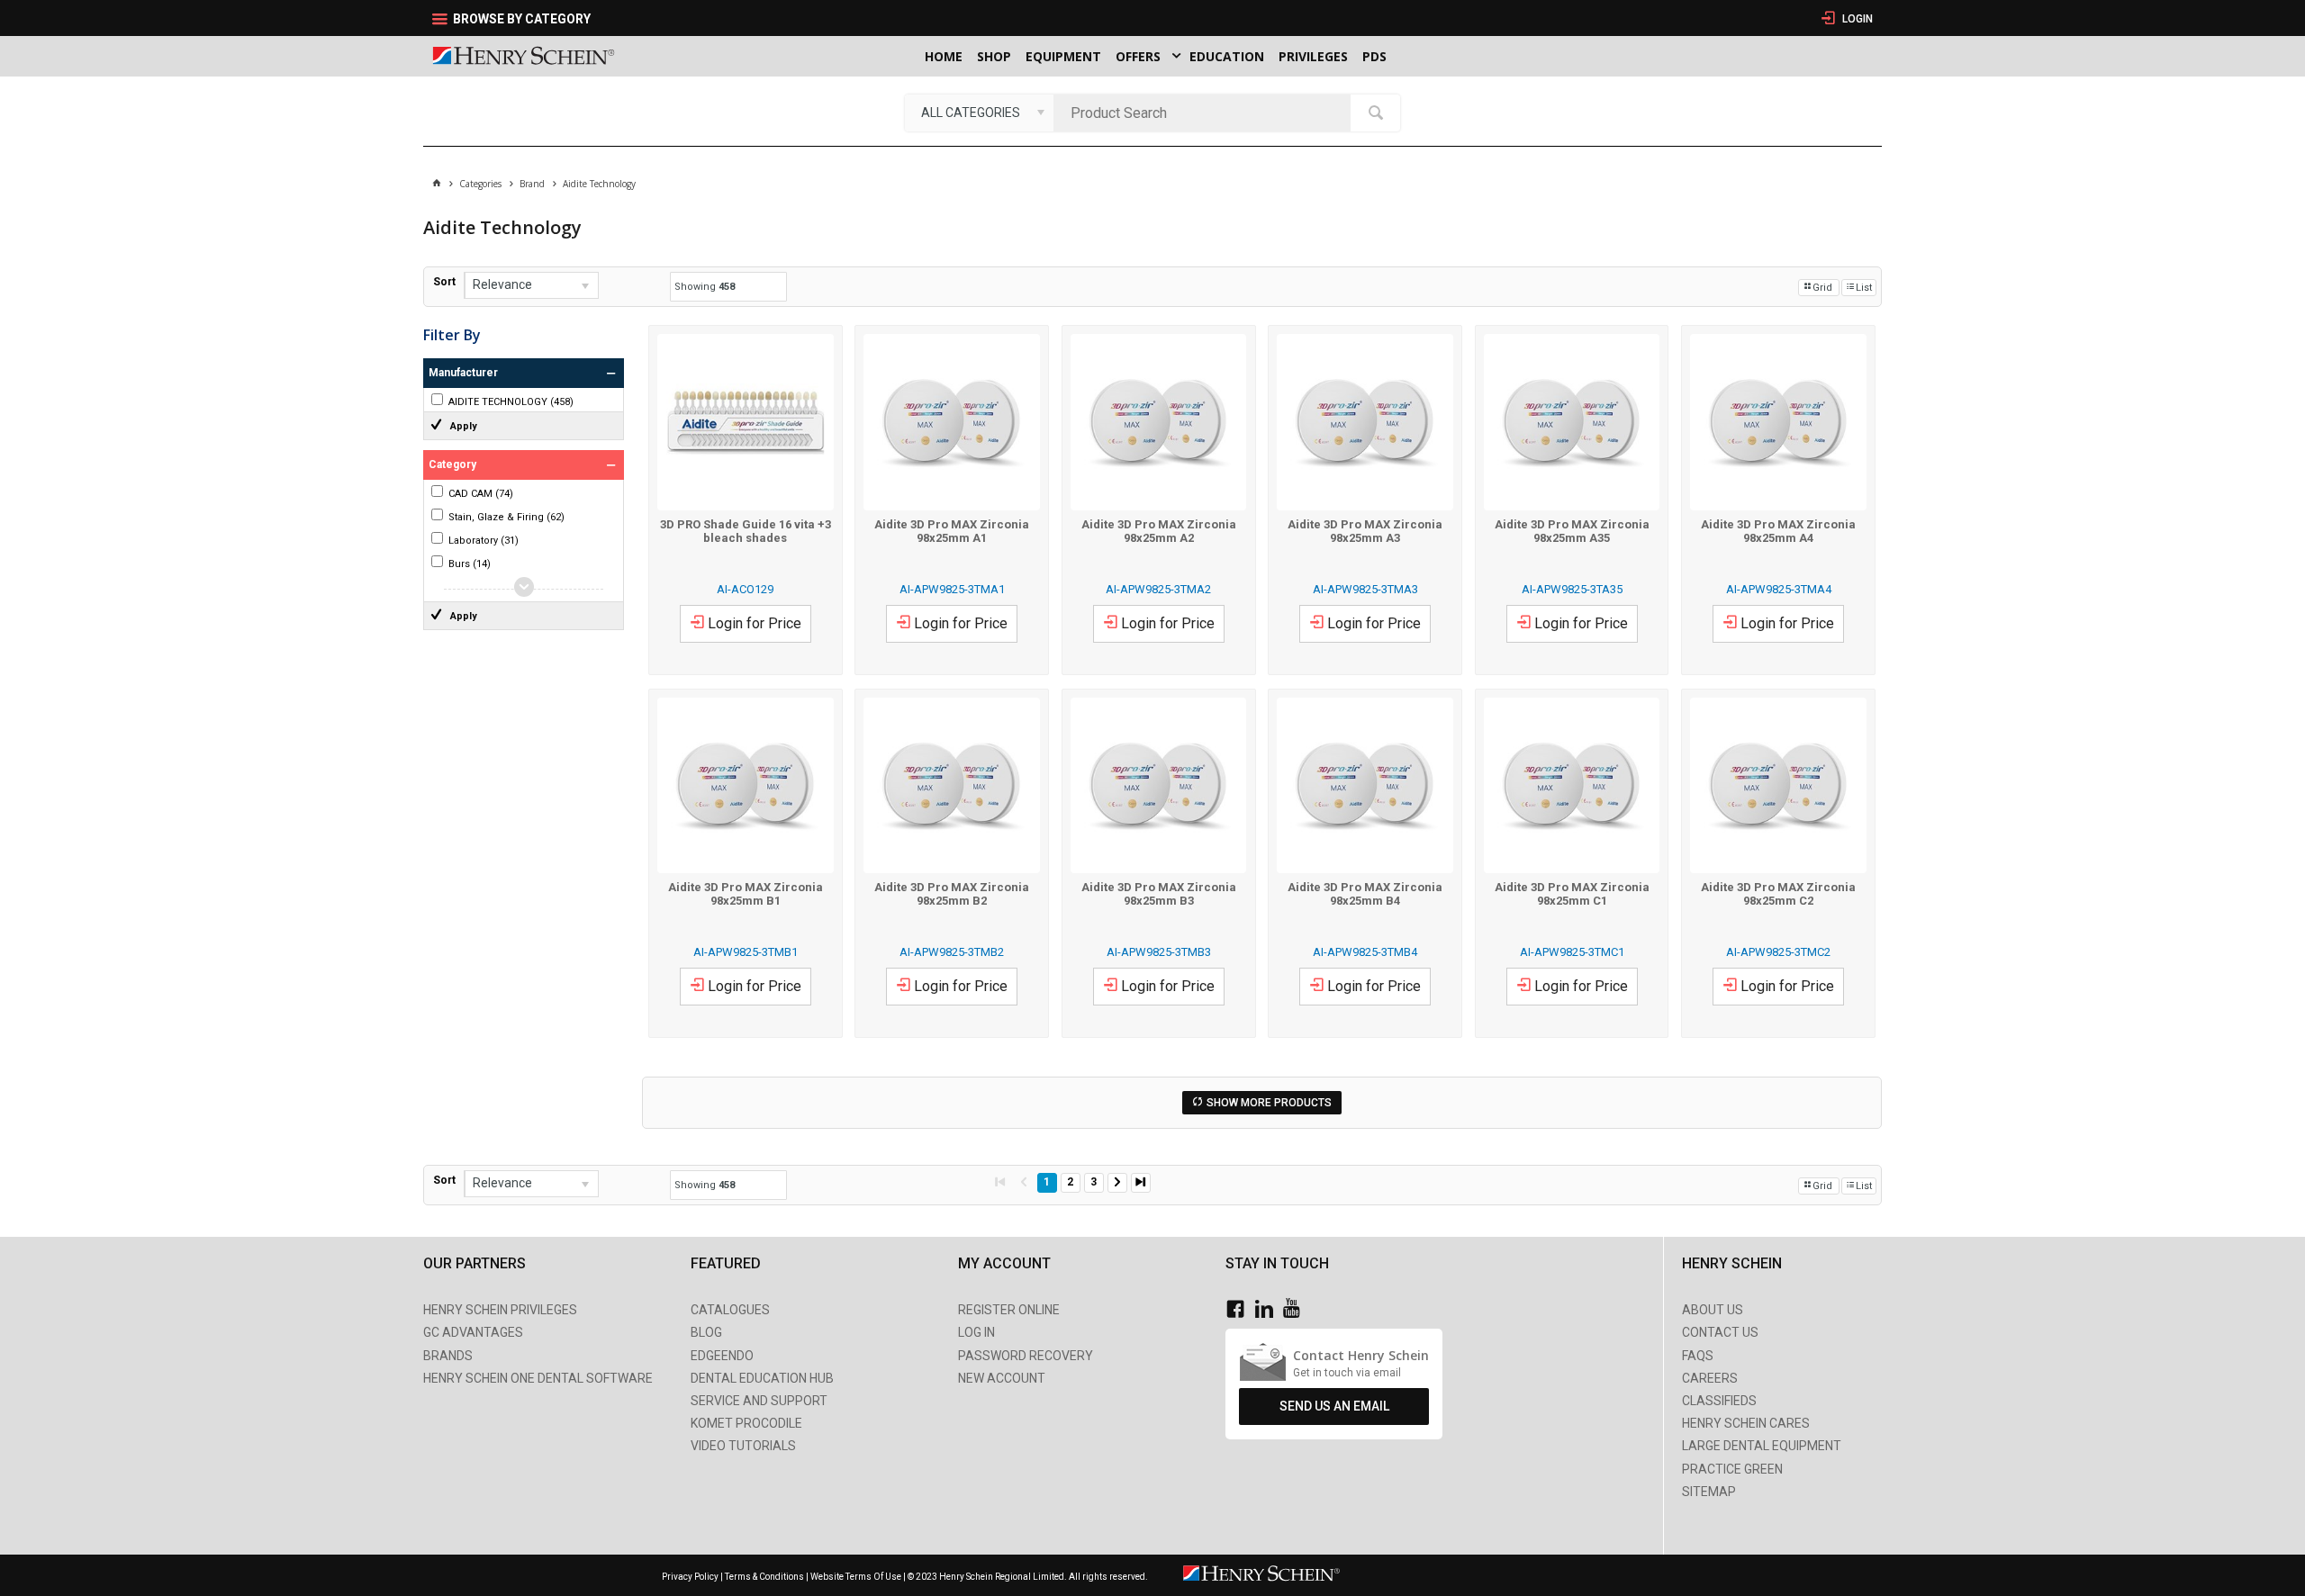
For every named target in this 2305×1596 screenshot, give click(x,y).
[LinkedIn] (1269, 1309)
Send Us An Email (1334, 1406)
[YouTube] (1296, 1309)
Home (944, 56)
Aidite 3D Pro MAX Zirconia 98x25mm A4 (1778, 531)
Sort (444, 282)
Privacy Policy (691, 1577)
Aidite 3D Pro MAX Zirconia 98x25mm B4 (1365, 894)
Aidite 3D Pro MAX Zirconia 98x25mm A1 (952, 531)
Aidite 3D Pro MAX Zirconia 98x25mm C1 (1572, 894)
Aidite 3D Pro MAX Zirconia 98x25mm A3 (1365, 531)
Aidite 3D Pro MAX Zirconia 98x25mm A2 (1159, 531)
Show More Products (1269, 1103)
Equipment (1063, 56)
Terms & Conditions (764, 1577)
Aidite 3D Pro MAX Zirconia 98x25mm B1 (746, 894)
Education (1227, 56)
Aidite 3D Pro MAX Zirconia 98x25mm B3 (1159, 894)
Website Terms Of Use (856, 1577)
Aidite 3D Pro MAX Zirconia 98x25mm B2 (952, 894)
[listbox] (979, 113)
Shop (994, 56)
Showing (705, 287)
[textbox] (1207, 113)
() (511, 402)
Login (1856, 19)
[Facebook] (1240, 1309)
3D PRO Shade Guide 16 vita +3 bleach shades (746, 531)
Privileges (1313, 56)
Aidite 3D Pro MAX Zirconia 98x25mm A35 (1572, 531)
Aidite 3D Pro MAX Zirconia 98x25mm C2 (1778, 894)
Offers (1138, 56)
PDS (1374, 56)
